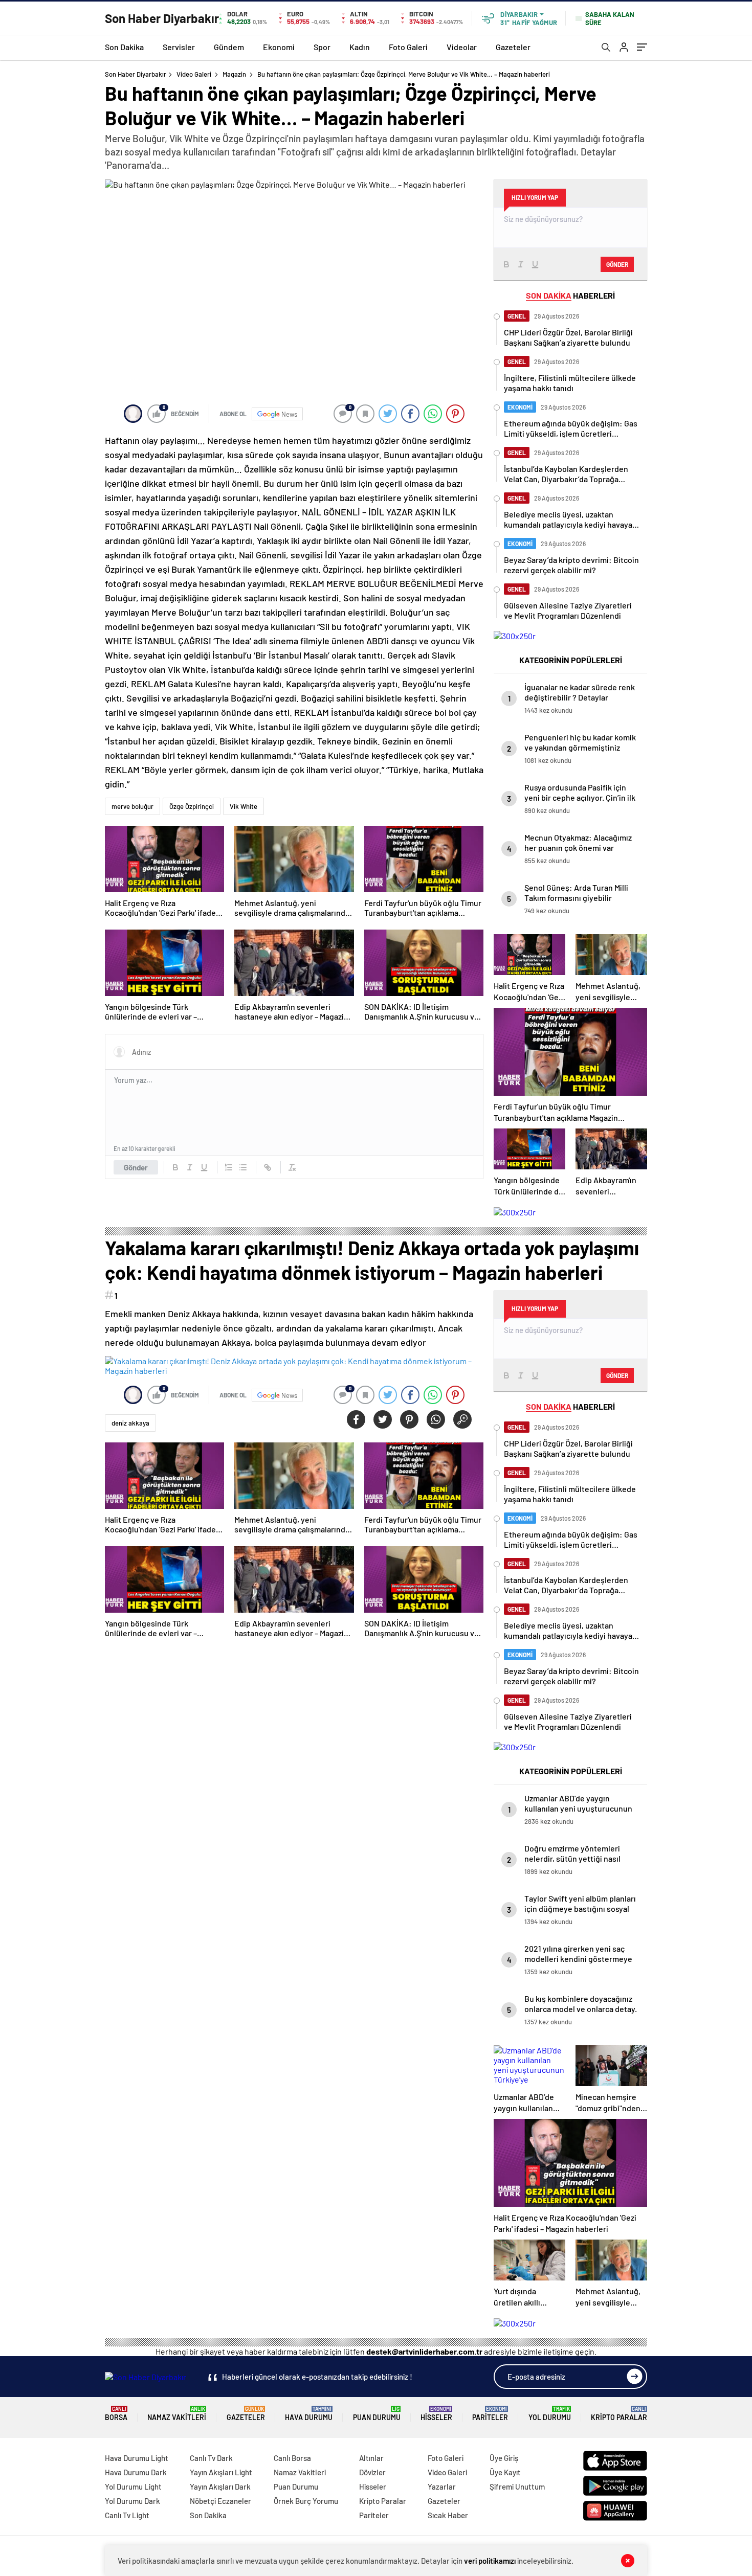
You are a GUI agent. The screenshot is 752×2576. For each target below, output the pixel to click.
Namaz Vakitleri (177, 2414)
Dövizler (372, 2472)
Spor (322, 47)
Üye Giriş (504, 2458)
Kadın (360, 47)
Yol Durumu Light (133, 2487)
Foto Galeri (408, 47)
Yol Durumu (550, 2414)
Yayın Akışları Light (221, 2472)
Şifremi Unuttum (517, 2487)
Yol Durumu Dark (132, 2501)
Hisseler (436, 2414)
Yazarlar (442, 2487)
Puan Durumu (377, 2414)
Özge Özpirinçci (192, 806)
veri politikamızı (490, 2561)
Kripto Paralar (619, 2414)
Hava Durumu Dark (136, 2472)
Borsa (116, 2414)
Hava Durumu (309, 2414)
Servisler (179, 47)
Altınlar (371, 2458)
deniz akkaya (130, 1423)
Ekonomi (279, 47)
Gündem (229, 47)
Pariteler (490, 2414)
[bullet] (243, 1167)
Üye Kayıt (505, 2472)
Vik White (244, 806)
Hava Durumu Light (137, 2458)
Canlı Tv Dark (211, 2458)
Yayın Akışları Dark (220, 2487)
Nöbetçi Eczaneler (220, 2501)
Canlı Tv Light (127, 2515)
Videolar (462, 47)
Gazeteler (513, 47)
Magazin (234, 74)
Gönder (136, 1167)
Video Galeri (194, 74)
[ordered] (229, 1167)
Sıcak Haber (448, 2515)
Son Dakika (124, 47)
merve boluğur (132, 806)
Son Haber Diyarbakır (136, 74)
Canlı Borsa (292, 2458)
